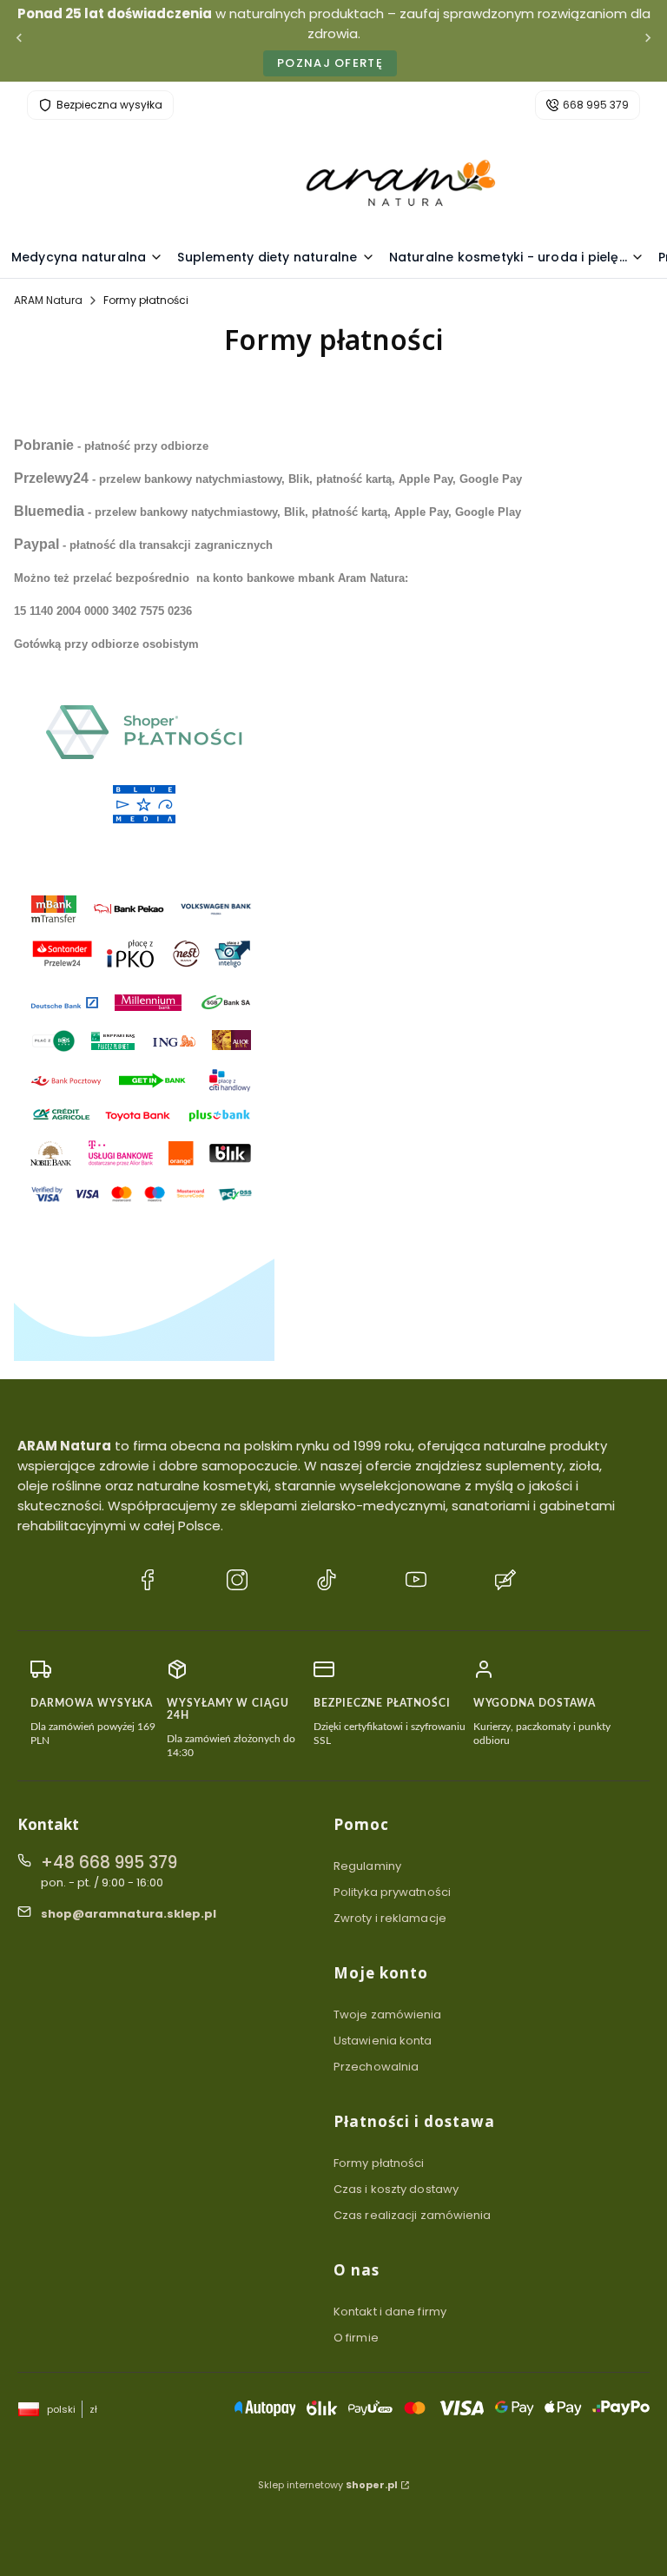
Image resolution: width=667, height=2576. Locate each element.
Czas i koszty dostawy (396, 2189)
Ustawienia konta (383, 2041)
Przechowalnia (376, 2067)
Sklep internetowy (328, 2485)
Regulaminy (367, 1866)
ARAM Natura (48, 300)
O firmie (356, 2338)
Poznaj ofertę (330, 63)
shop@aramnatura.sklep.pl (129, 1914)
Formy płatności (379, 2163)
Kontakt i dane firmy (390, 2312)
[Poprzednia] (19, 41)
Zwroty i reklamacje (390, 1918)
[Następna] (648, 41)
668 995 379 (596, 105)
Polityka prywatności (392, 1892)
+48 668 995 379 (109, 1863)
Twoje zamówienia (388, 2015)
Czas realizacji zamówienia (413, 2215)
